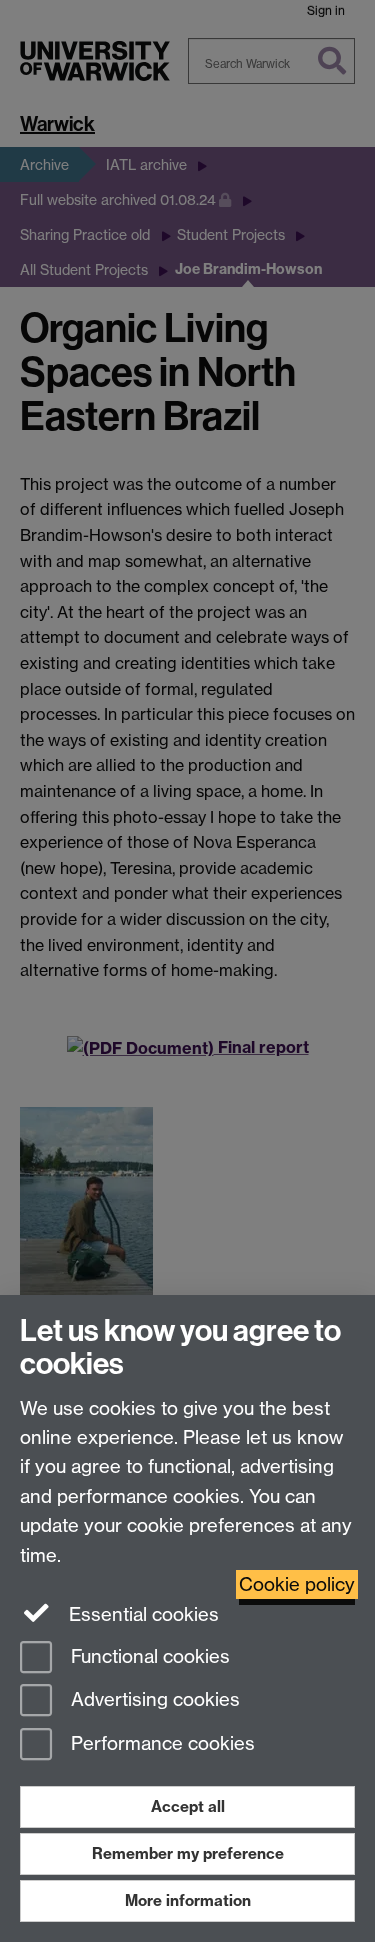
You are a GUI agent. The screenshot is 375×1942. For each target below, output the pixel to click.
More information (188, 1900)
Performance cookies (160, 1744)
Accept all (188, 1806)
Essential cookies (141, 1614)
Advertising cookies (153, 1700)
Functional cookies (148, 1656)
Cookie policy (297, 1584)
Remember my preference (188, 1853)
